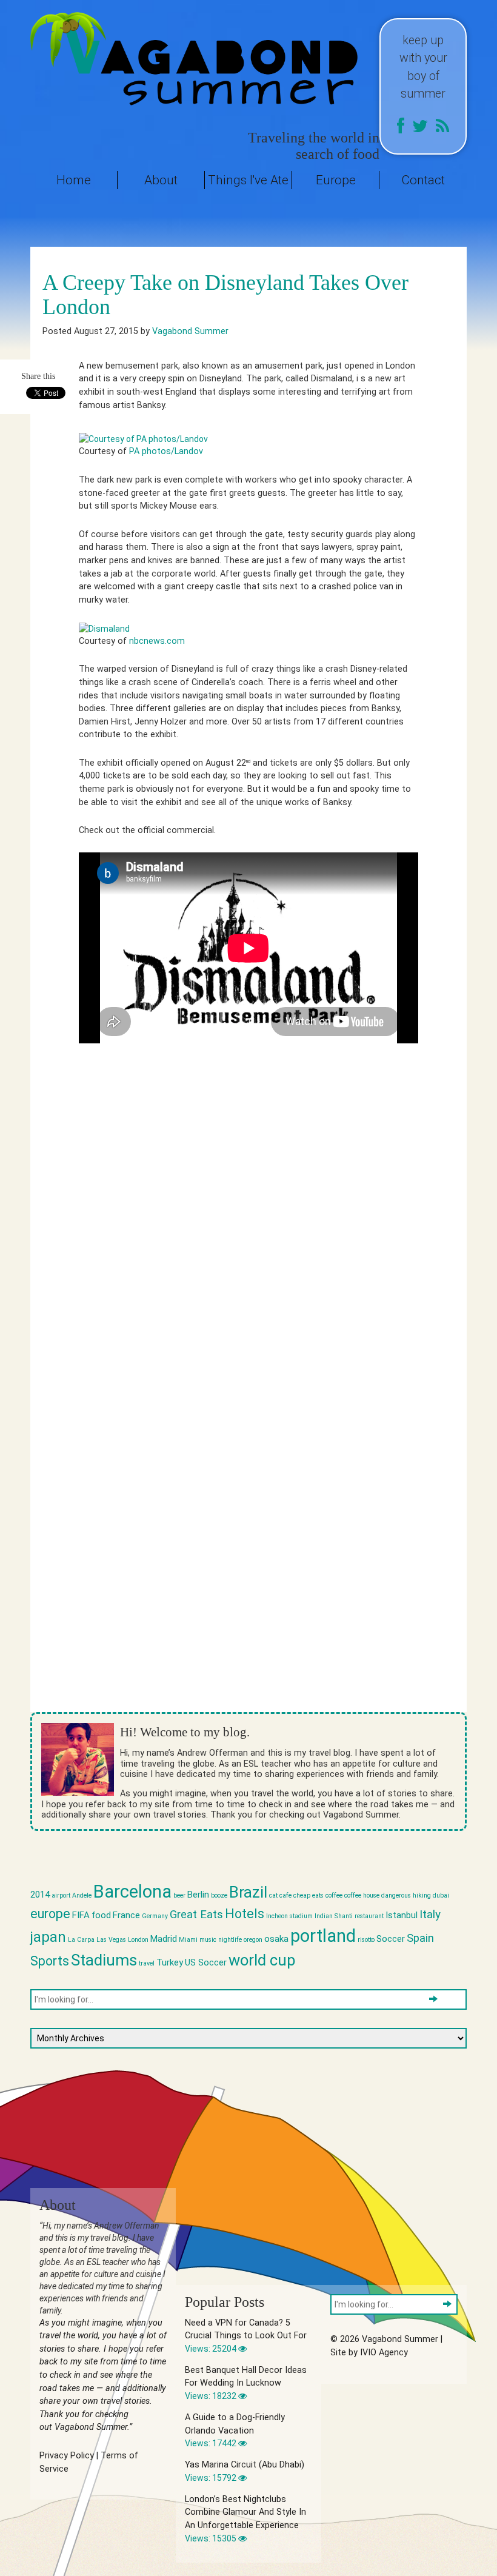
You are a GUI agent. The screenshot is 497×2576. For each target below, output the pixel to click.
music (208, 1940)
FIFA (81, 1915)
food (101, 1915)
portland (323, 1936)
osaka (276, 1939)
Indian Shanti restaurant (349, 1916)
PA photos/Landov (166, 451)
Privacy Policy (67, 2456)
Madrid (164, 1939)
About (161, 180)
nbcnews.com (157, 641)
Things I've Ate (248, 180)
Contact (423, 180)
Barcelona (132, 1892)
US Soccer (206, 1962)
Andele (82, 1895)
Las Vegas (111, 1940)
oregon (253, 1940)
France (126, 1915)
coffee (334, 1895)
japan (48, 1937)
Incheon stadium (289, 1916)
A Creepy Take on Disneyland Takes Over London (225, 295)
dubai (441, 1895)
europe (50, 1914)
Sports (50, 1961)
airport (61, 1895)
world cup (262, 1960)
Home (74, 180)
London (138, 1940)
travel (147, 1963)
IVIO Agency (384, 2353)
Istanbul (402, 1915)
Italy (430, 1915)
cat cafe (280, 1895)
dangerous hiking (406, 1895)
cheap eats (309, 1895)
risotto (366, 1940)
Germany (155, 1916)
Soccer (391, 1939)
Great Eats (196, 1915)
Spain (420, 1938)
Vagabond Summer (190, 331)
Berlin (198, 1895)
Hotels (245, 1914)
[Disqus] (248, 1232)
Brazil (248, 1892)
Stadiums (104, 1960)
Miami (188, 1940)
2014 (40, 1895)
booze (219, 1895)
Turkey (170, 1962)
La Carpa (81, 1940)
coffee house (362, 1895)
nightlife (230, 1940)
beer (179, 1895)
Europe (336, 180)
